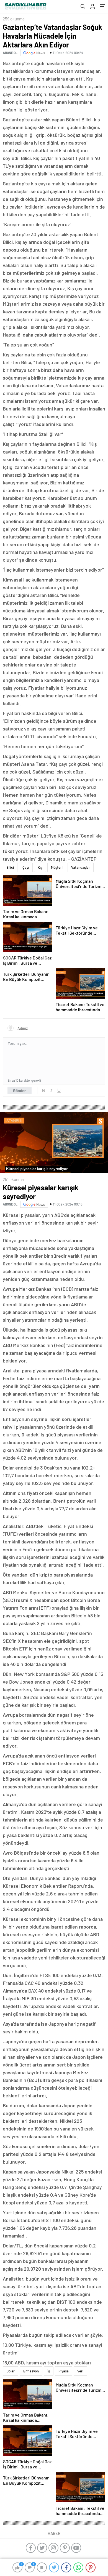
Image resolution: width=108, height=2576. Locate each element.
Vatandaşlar (81, 867)
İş (49, 2371)
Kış (40, 867)
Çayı (26, 867)
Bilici (10, 867)
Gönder (20, 1090)
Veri (80, 2371)
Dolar (11, 2371)
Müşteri (57, 867)
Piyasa (64, 2371)
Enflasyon (31, 2371)
